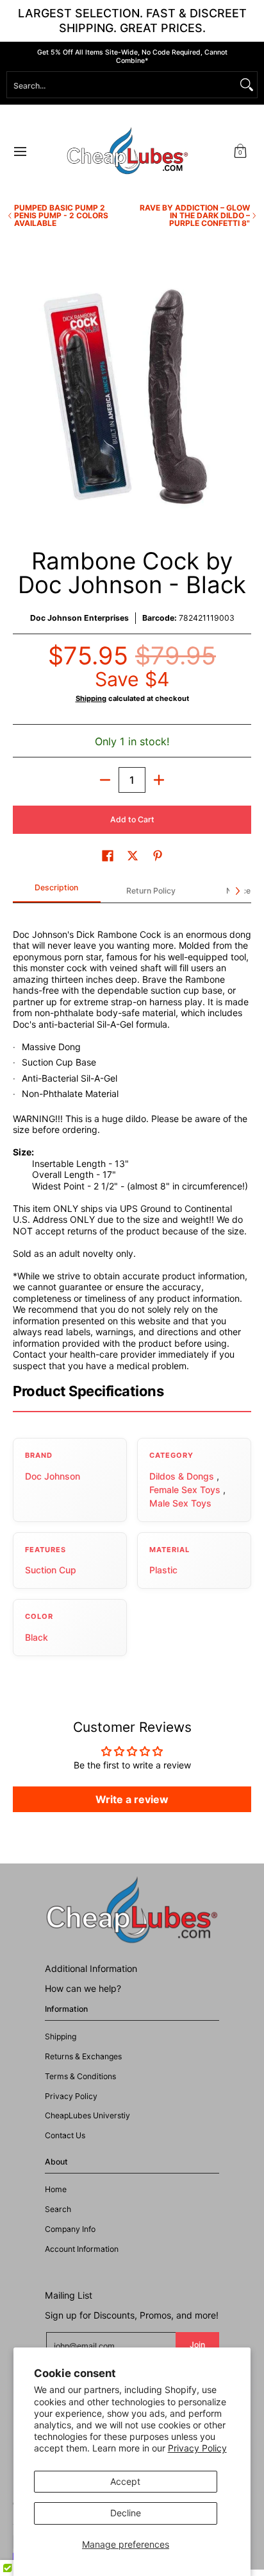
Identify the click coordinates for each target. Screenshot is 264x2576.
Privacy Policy (197, 2448)
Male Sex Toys (180, 1503)
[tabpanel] (132, 1137)
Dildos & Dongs (182, 1476)
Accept (125, 2481)
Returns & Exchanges (83, 2056)
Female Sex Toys (185, 1490)
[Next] (237, 891)
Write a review (132, 1799)
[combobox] (122, 85)
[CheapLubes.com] (128, 151)
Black (37, 1637)
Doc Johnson (53, 1476)
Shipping (91, 698)
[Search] (247, 85)
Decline (126, 2513)
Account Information (82, 2249)
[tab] (57, 892)
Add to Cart (132, 819)
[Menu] (20, 151)
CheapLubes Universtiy (87, 2115)
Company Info (70, 2229)
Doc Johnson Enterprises (79, 618)
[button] (240, 151)
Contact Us (65, 2135)
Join (197, 2345)
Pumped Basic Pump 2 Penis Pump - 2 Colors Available (61, 216)
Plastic (163, 1570)
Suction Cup (51, 1570)
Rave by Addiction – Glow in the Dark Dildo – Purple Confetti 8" (195, 216)
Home (56, 2189)
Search (58, 2209)
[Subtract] (105, 780)
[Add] (159, 780)
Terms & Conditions (80, 2076)
